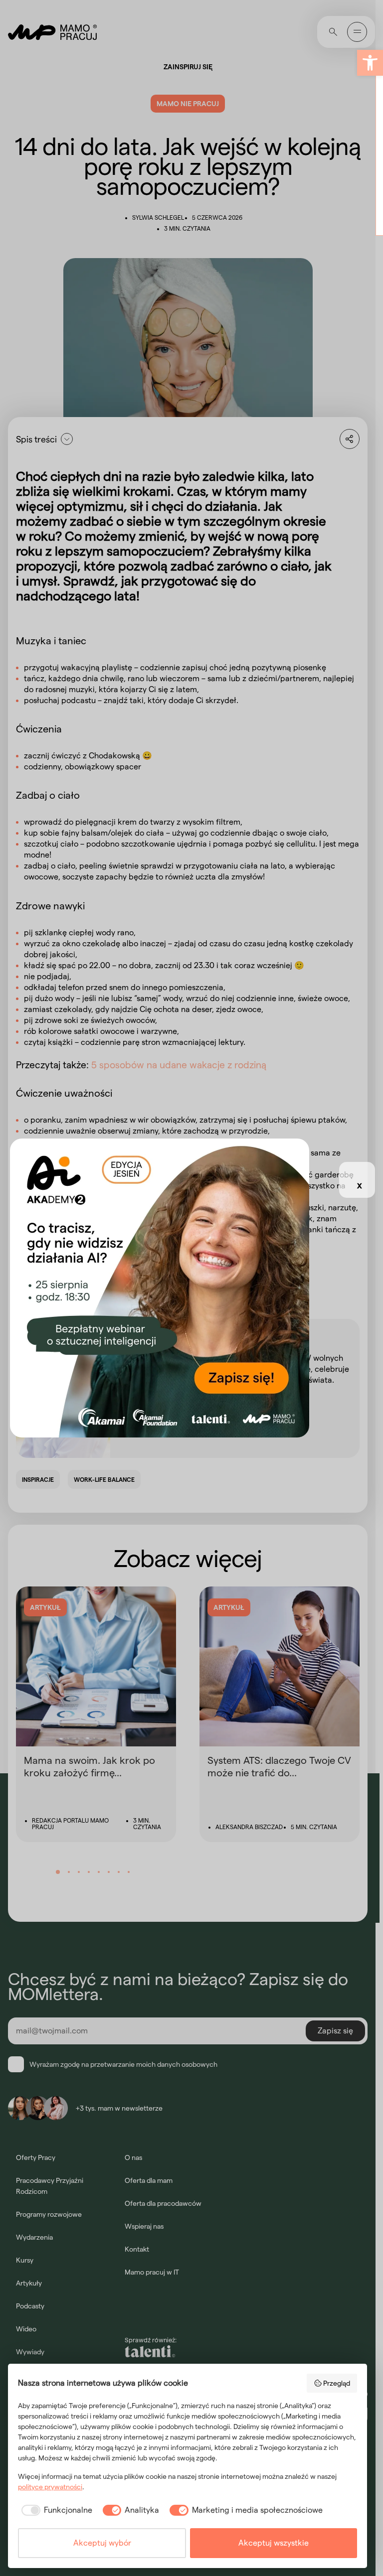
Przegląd (337, 2383)
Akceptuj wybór (102, 2543)
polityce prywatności (50, 2487)
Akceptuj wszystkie (274, 2543)
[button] (370, 63)
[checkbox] (55, 2510)
